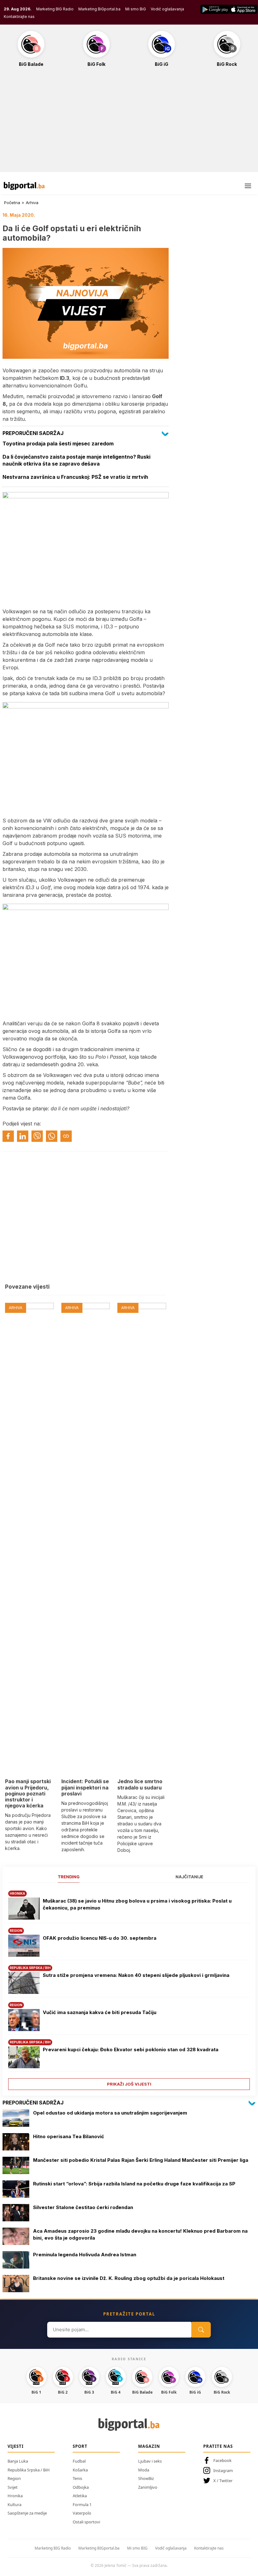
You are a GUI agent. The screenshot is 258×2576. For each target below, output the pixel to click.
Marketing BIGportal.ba (99, 2548)
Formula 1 (82, 2504)
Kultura (14, 2504)
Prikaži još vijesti (129, 2084)
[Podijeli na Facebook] (8, 1136)
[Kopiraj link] (66, 1136)
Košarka (80, 2470)
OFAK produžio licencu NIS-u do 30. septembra (100, 1938)
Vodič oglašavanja (167, 9)
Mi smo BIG (137, 2548)
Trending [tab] (69, 1877)
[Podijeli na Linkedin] (23, 1136)
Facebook (222, 2460)
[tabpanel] (129, 1988)
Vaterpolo (82, 2513)
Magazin (149, 2446)
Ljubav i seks (150, 2461)
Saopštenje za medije (27, 2513)
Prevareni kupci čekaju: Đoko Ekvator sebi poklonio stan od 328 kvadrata (131, 2049)
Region (14, 2478)
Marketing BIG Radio (55, 9)
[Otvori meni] (248, 186)
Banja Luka (18, 2461)
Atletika (80, 2496)
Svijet (13, 2487)
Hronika (15, 2496)
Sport (80, 2446)
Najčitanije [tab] (189, 1877)
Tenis (77, 2478)
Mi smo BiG (136, 9)
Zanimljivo (148, 2487)
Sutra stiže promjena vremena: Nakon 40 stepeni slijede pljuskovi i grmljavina (136, 1975)
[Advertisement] (129, 123)
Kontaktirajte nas (19, 17)
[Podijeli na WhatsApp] (52, 1136)
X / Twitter (223, 2481)
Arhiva (32, 203)
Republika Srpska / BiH (29, 2470)
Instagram (223, 2470)
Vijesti (16, 2446)
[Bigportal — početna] (24, 186)
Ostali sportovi (86, 2522)
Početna (12, 203)
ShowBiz (146, 2478)
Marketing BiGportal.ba (99, 9)
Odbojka (81, 2487)
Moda (144, 2470)
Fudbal (79, 2461)
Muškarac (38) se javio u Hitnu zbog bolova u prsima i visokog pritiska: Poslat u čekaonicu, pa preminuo (137, 1904)
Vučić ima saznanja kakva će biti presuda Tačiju (100, 2012)
